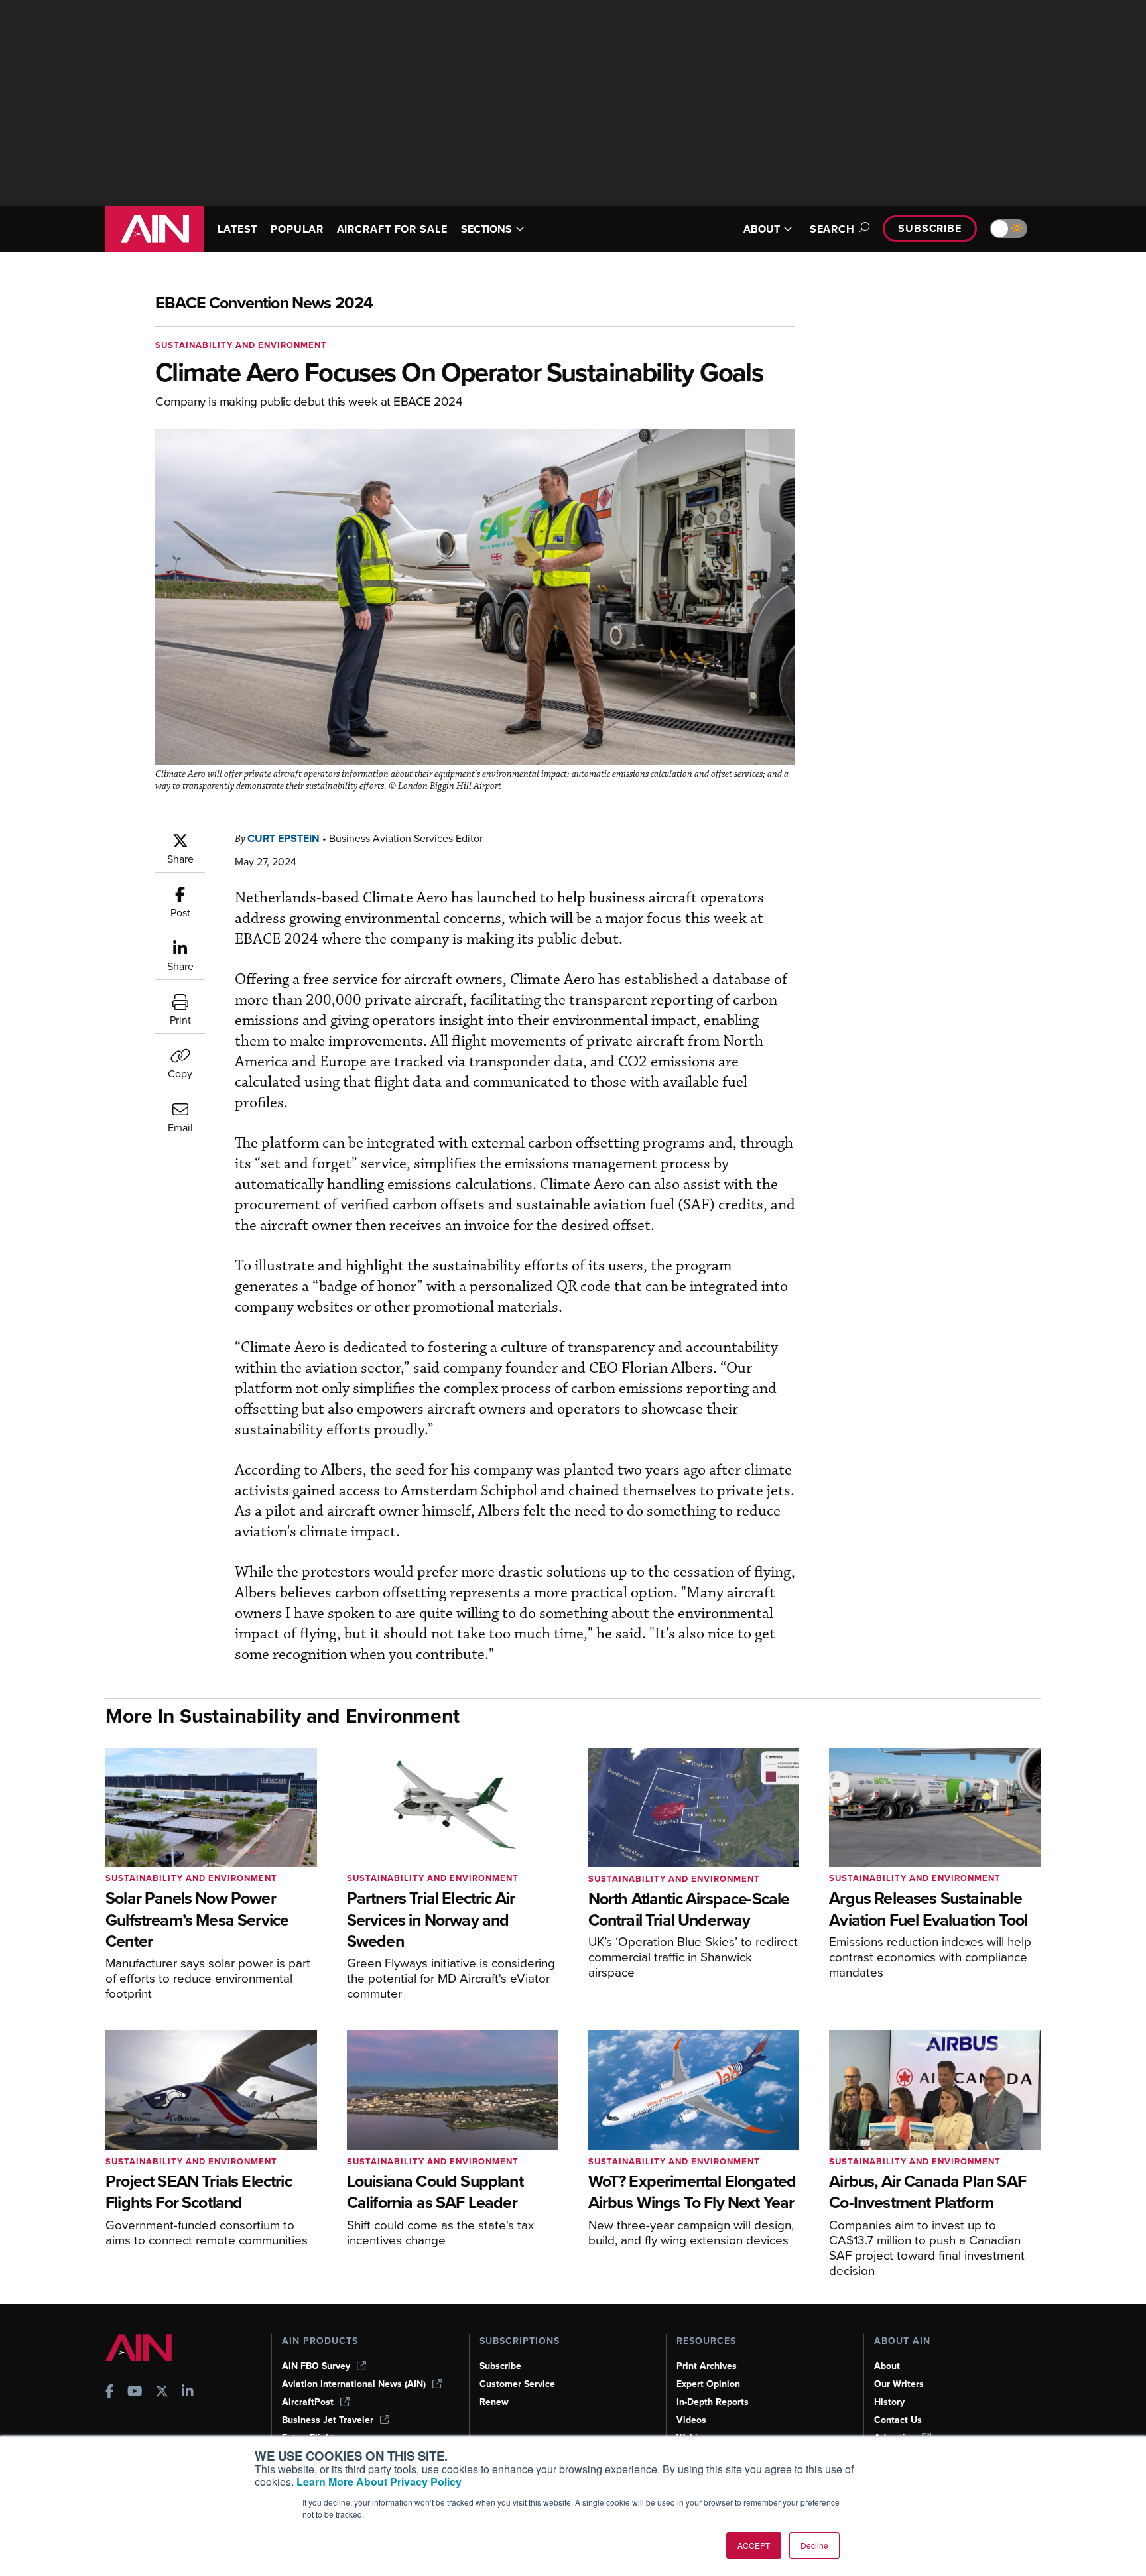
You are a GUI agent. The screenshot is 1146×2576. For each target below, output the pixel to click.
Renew (494, 2402)
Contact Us (898, 2420)
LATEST (237, 229)
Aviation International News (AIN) (354, 2384)
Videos (691, 2420)
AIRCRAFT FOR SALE (392, 229)
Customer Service (517, 2384)
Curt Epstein (284, 838)
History (889, 2402)
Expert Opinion (708, 2384)
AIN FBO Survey (316, 2366)
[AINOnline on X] (162, 2393)
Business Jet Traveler (328, 2420)
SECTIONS (486, 229)
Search (832, 229)
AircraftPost (308, 2402)
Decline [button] (814, 2545)
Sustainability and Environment (241, 345)
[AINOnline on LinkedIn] (188, 2393)
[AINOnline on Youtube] (135, 2393)
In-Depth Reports (713, 2402)
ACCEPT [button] (754, 2545)
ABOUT (762, 229)
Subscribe (930, 228)
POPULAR (297, 229)
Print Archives (707, 2366)
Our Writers (899, 2384)
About (887, 2366)
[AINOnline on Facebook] (110, 2393)
